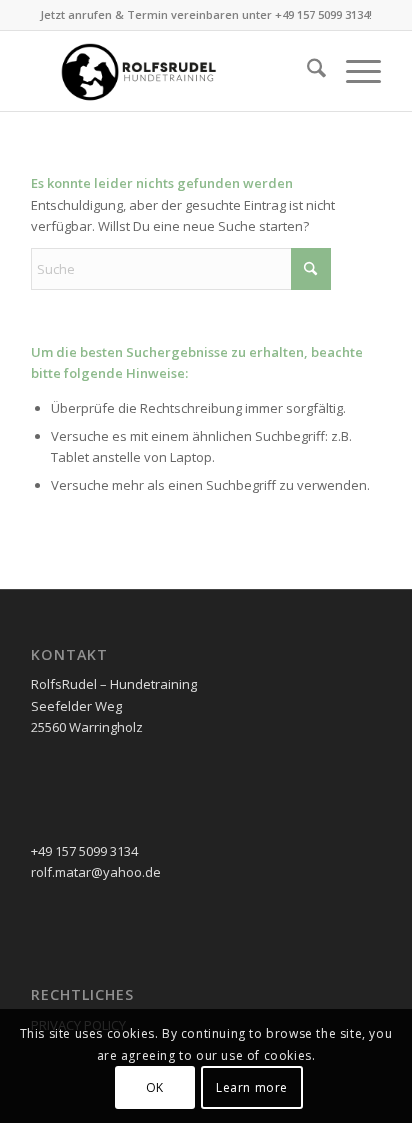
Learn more (252, 1087)
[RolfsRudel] (171, 71)
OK (155, 1087)
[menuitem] (306, 71)
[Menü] (353, 71)
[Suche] (306, 71)
